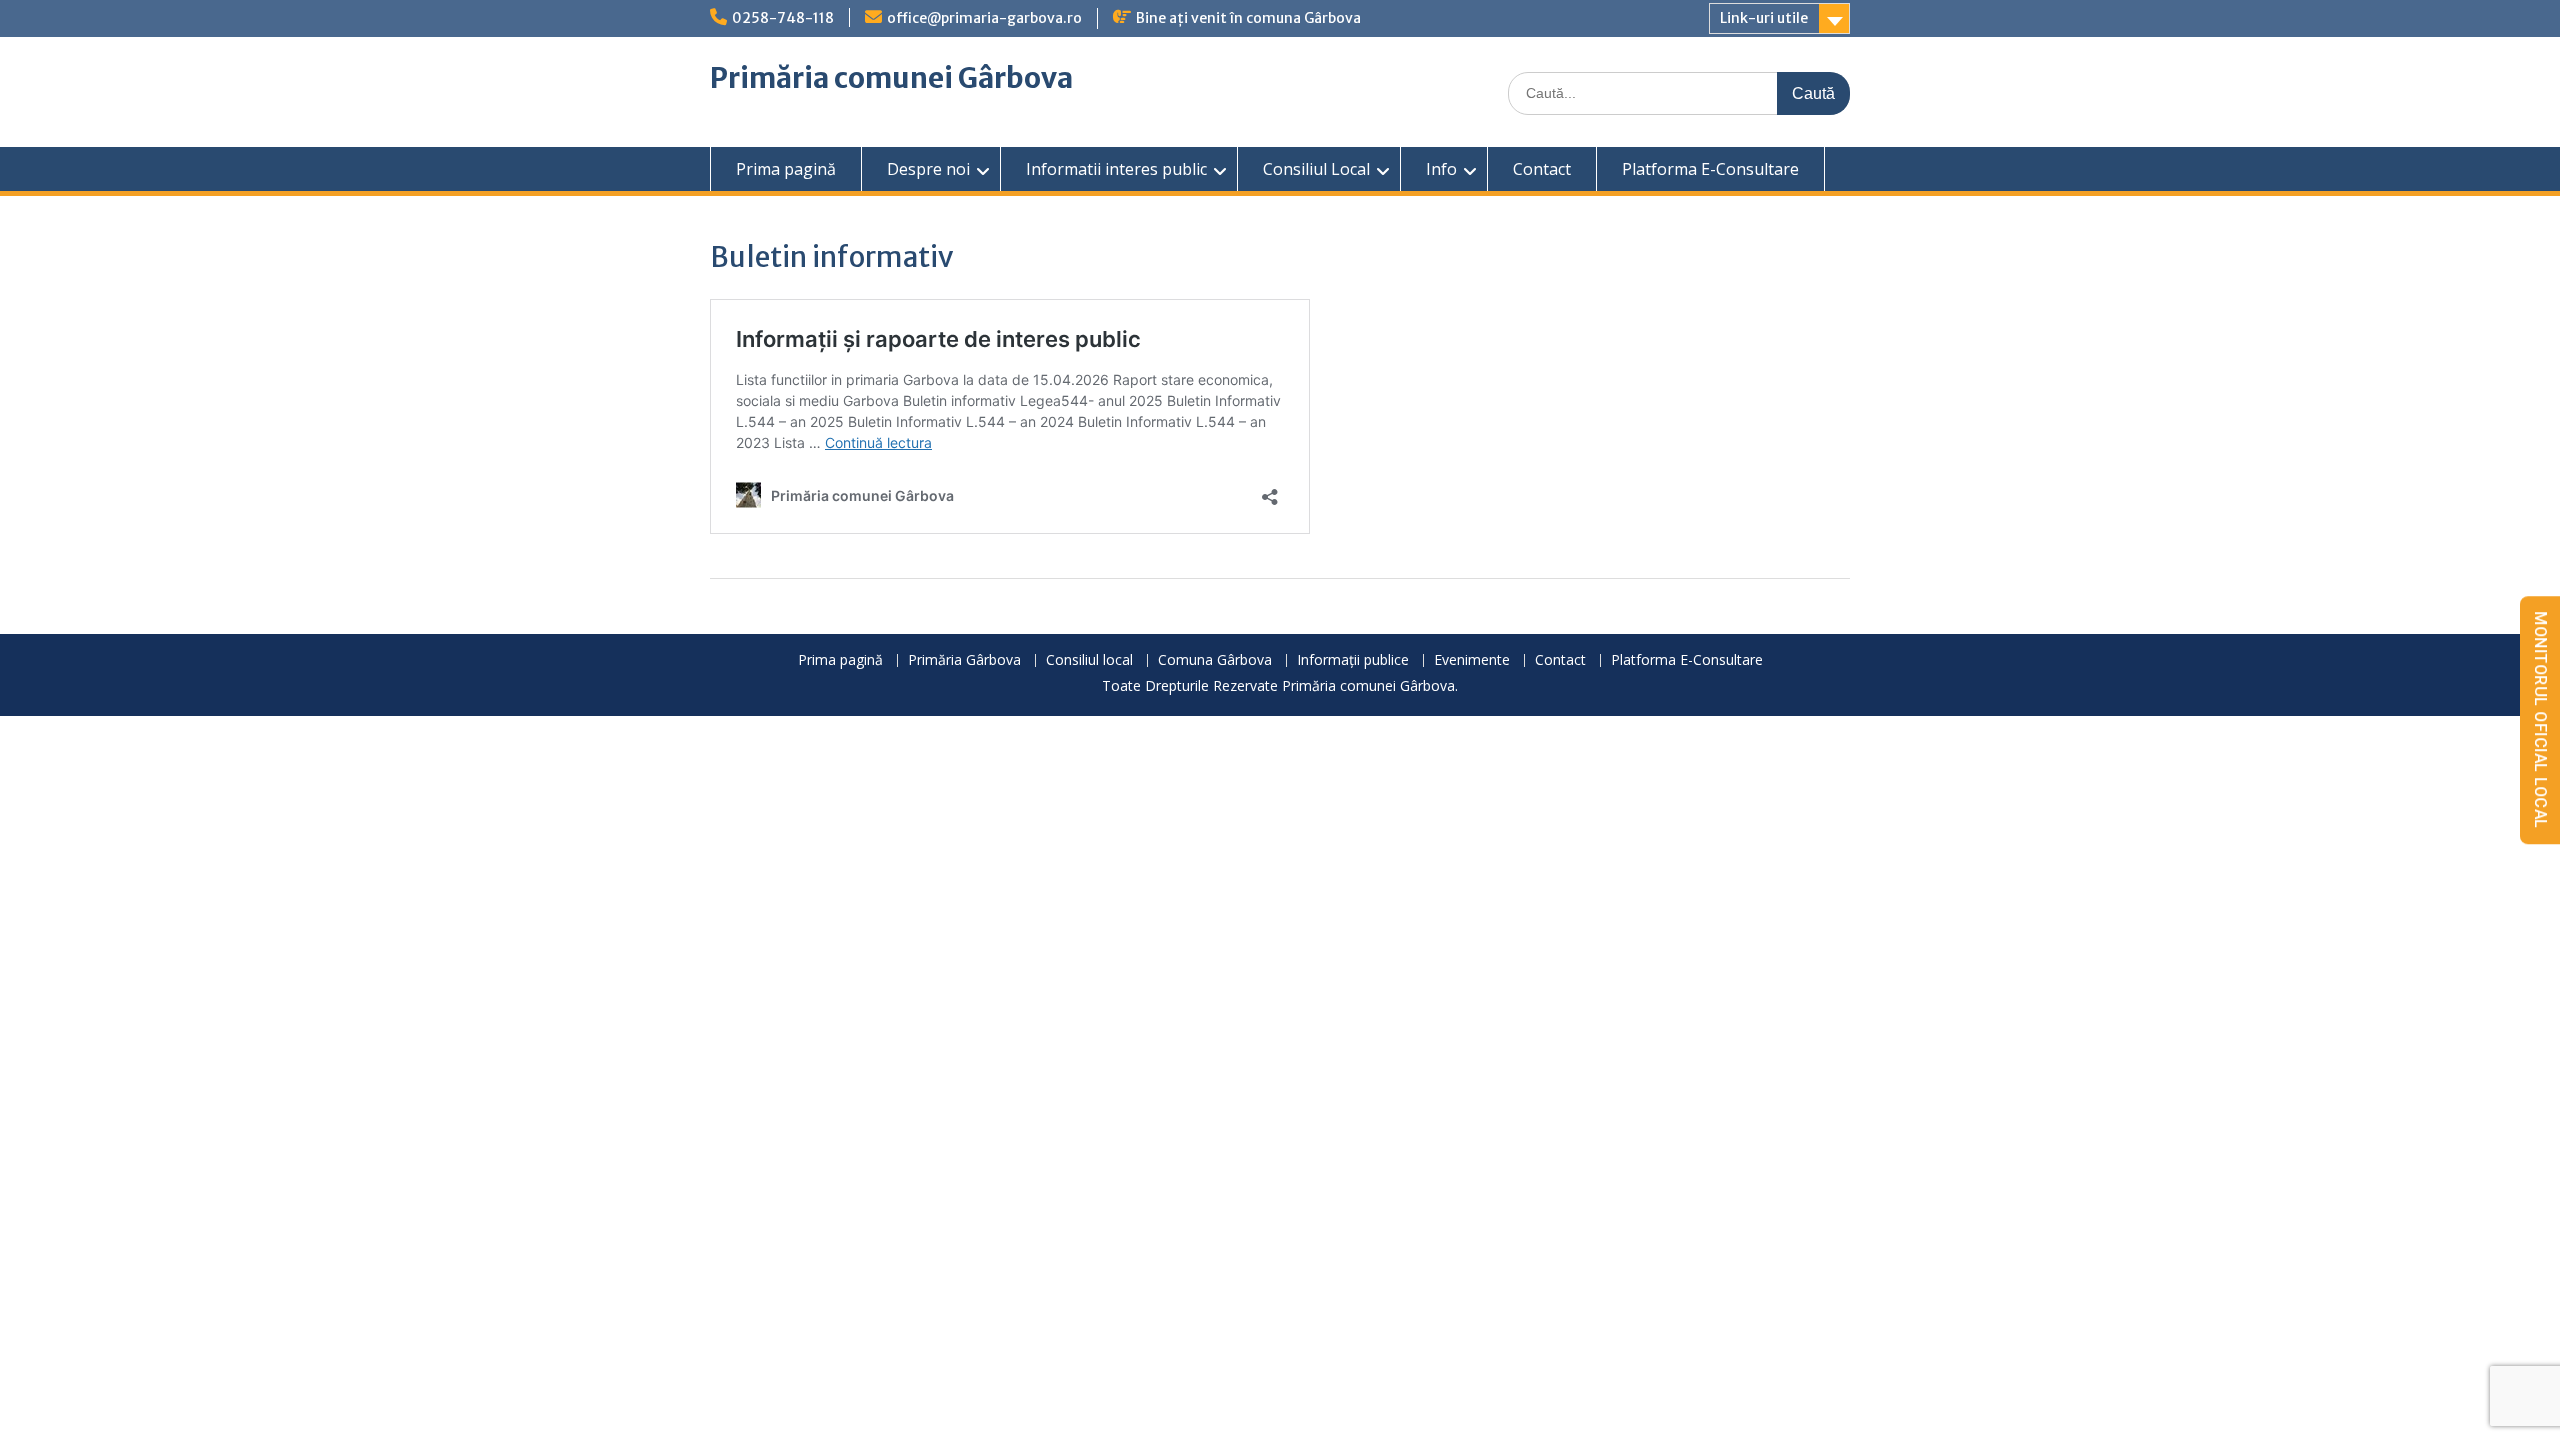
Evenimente (1472, 660)
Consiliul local (1089, 660)
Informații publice (1353, 660)
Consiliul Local (1316, 169)
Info (1441, 169)
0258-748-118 (783, 18)
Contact (1542, 169)
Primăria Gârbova (964, 660)
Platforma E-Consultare (1710, 169)
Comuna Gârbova (1215, 660)
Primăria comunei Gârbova (891, 78)
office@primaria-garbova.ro (984, 18)
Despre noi (928, 169)
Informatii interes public (1116, 169)
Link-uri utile (1764, 18)
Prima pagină (786, 169)
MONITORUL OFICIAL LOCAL (2540, 720)
